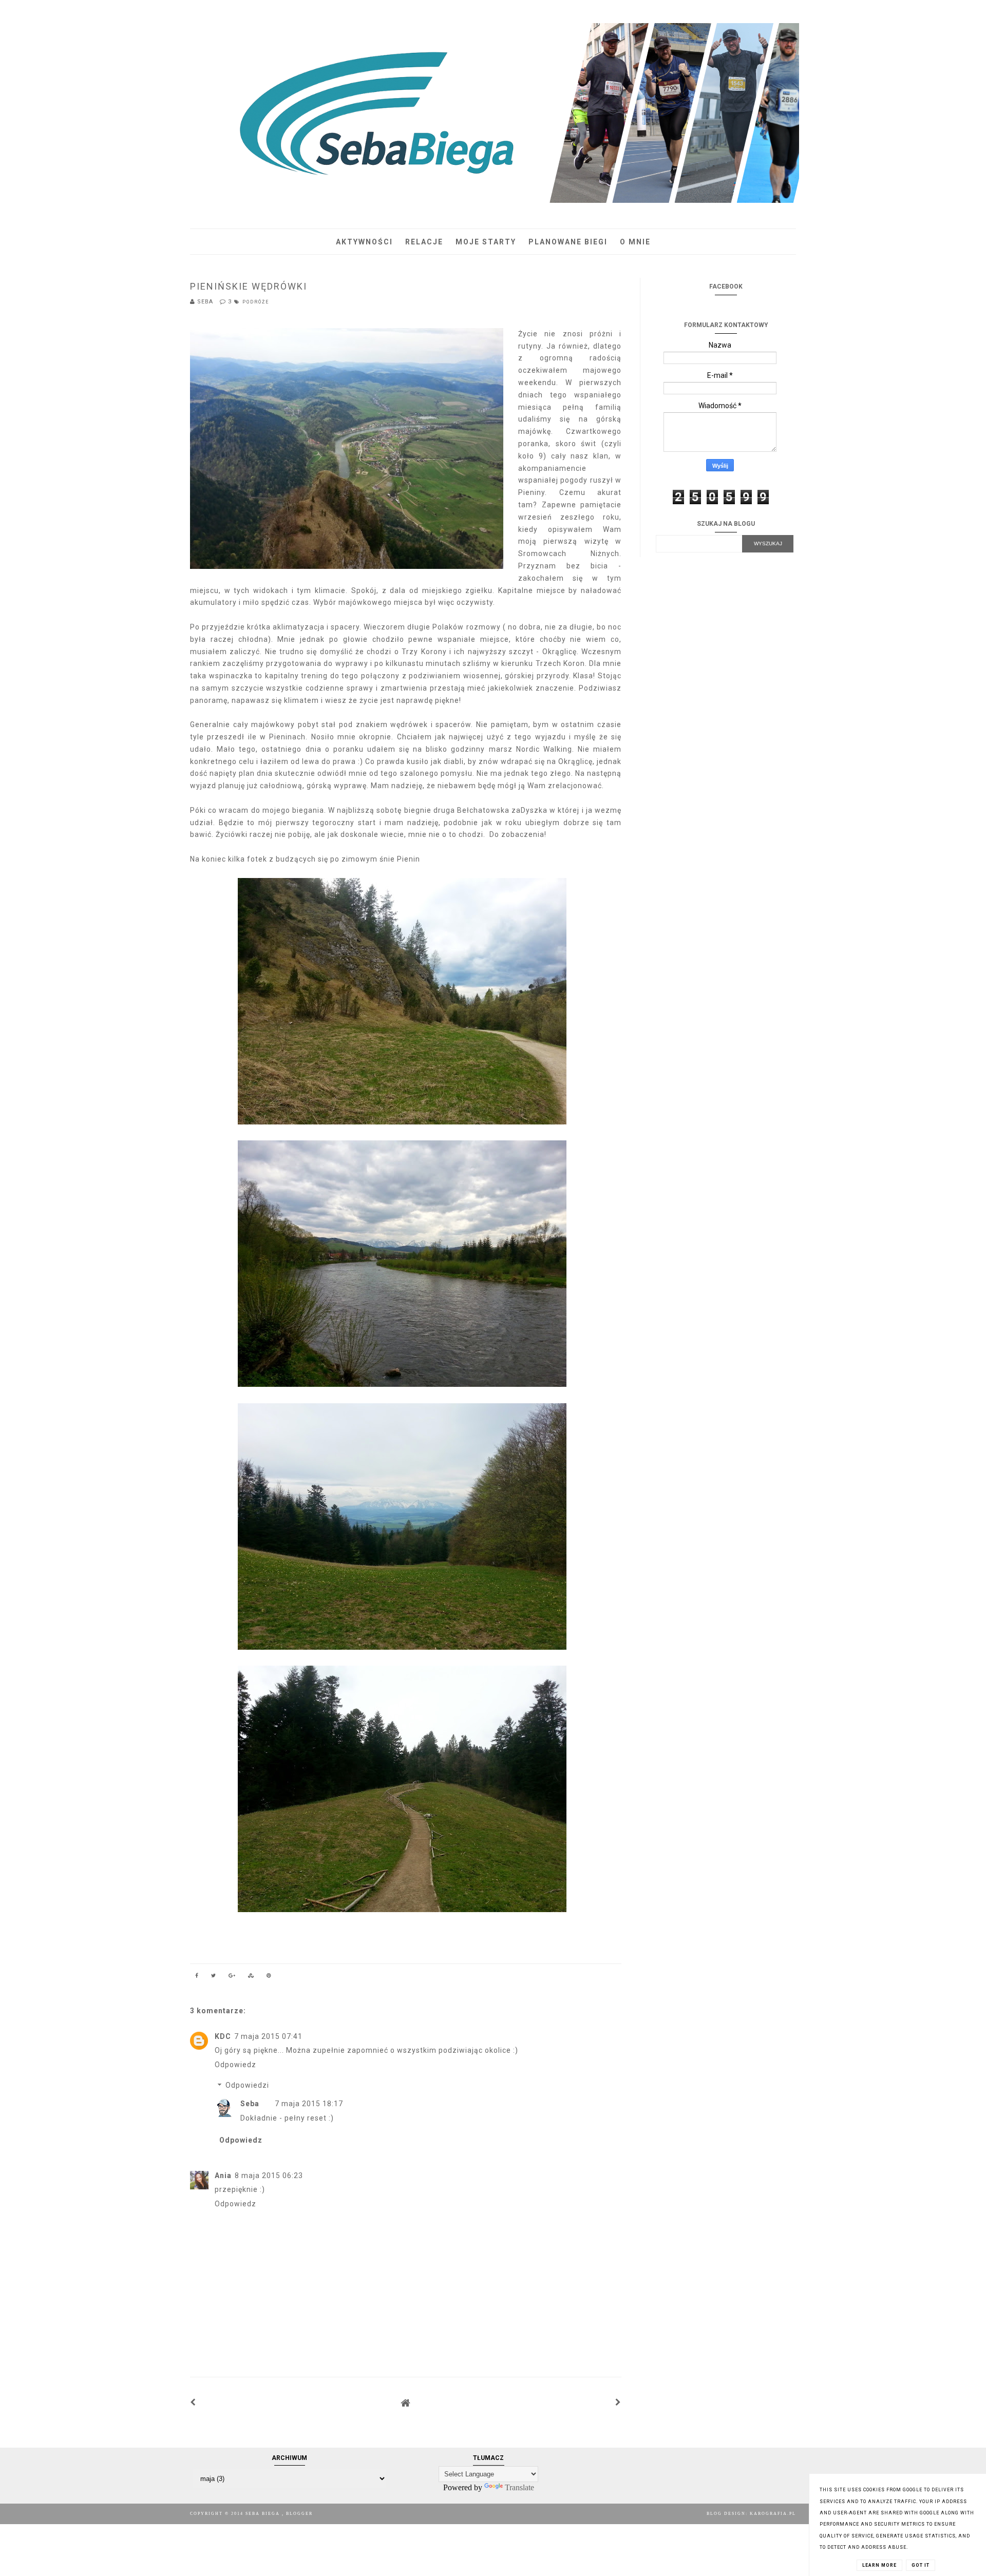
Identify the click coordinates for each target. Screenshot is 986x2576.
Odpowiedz (235, 2065)
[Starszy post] (618, 2402)
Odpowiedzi (247, 2086)
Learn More (879, 2565)
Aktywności (364, 242)
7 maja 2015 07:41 (268, 2036)
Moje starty (486, 242)
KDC (223, 2036)
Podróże (256, 302)
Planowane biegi (568, 242)
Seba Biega (264, 2514)
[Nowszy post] (193, 2402)
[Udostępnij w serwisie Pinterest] (269, 1977)
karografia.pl (773, 2514)
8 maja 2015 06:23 (269, 2176)
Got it (921, 2565)
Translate (519, 2487)
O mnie (635, 242)
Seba (250, 2104)
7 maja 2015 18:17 (309, 2104)
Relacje (424, 242)
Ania (223, 2176)
